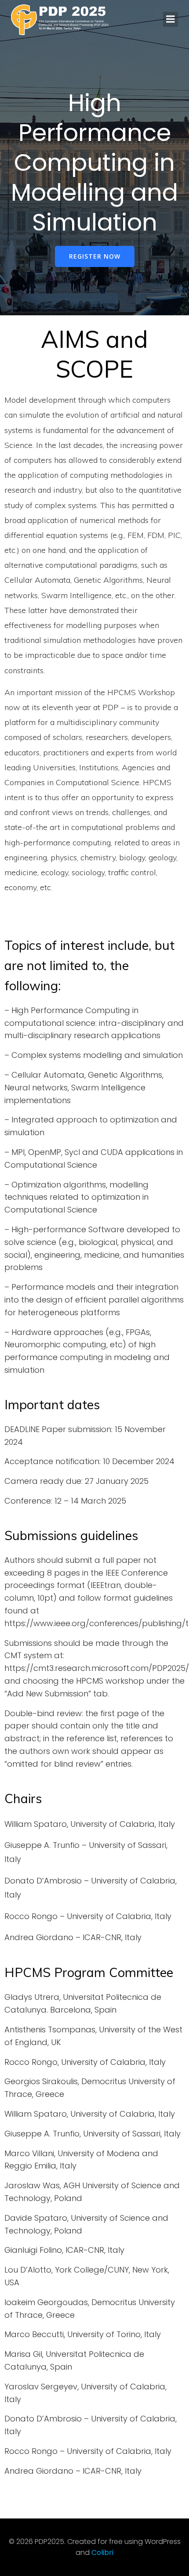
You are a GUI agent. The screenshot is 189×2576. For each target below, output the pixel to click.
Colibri (102, 2553)
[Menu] (171, 19)
